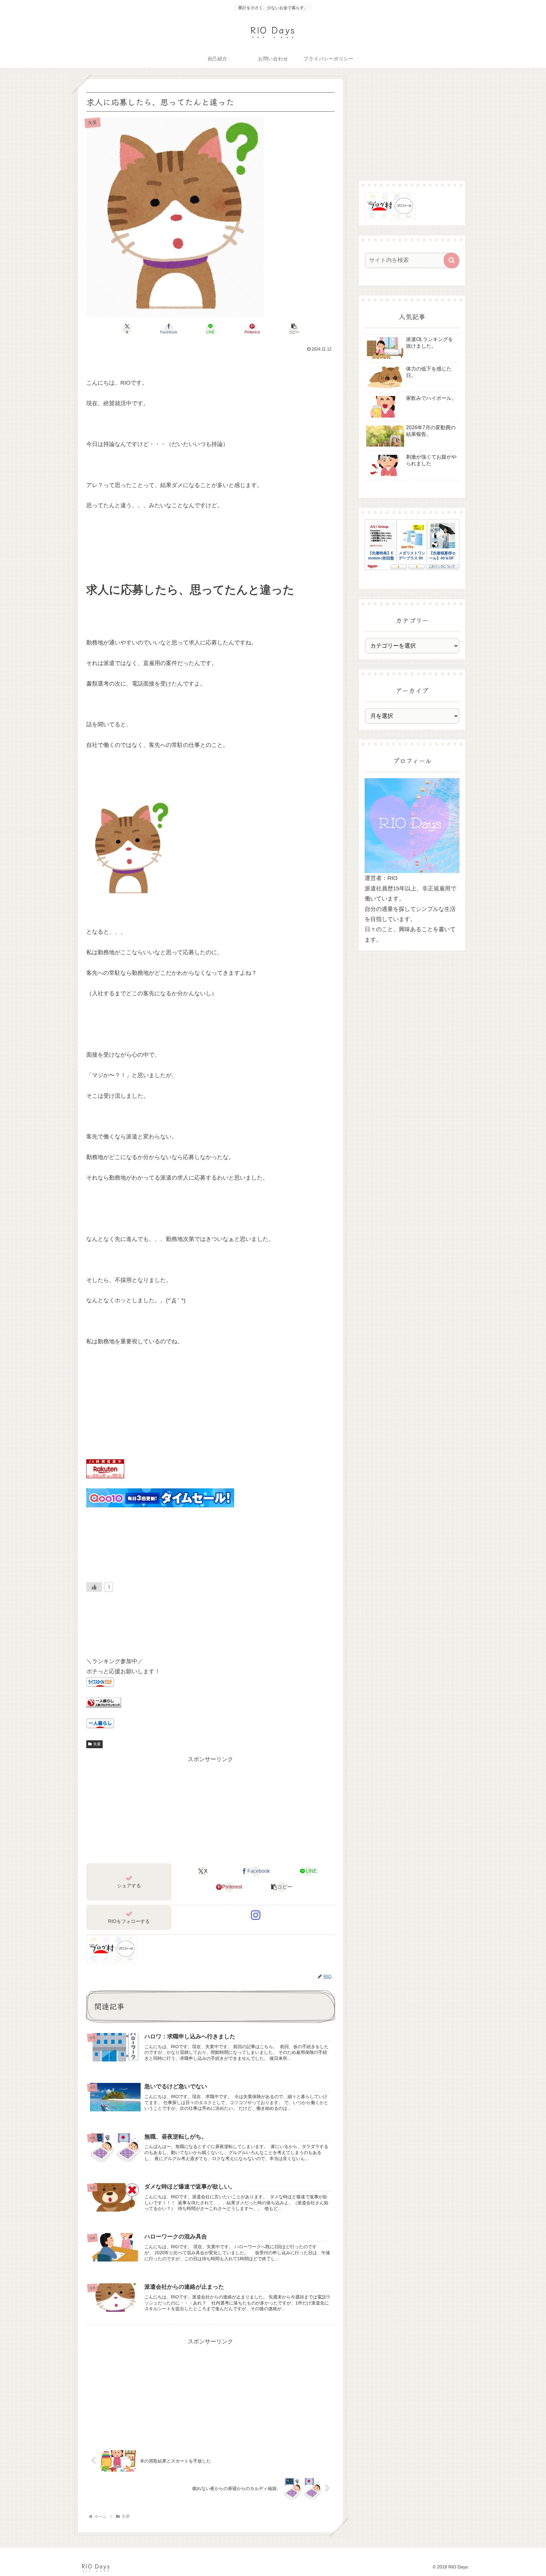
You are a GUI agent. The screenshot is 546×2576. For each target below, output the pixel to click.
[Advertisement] (210, 1809)
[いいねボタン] (94, 1587)
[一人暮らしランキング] (104, 1702)
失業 (97, 1744)
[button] (294, 329)
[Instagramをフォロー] (256, 1915)
